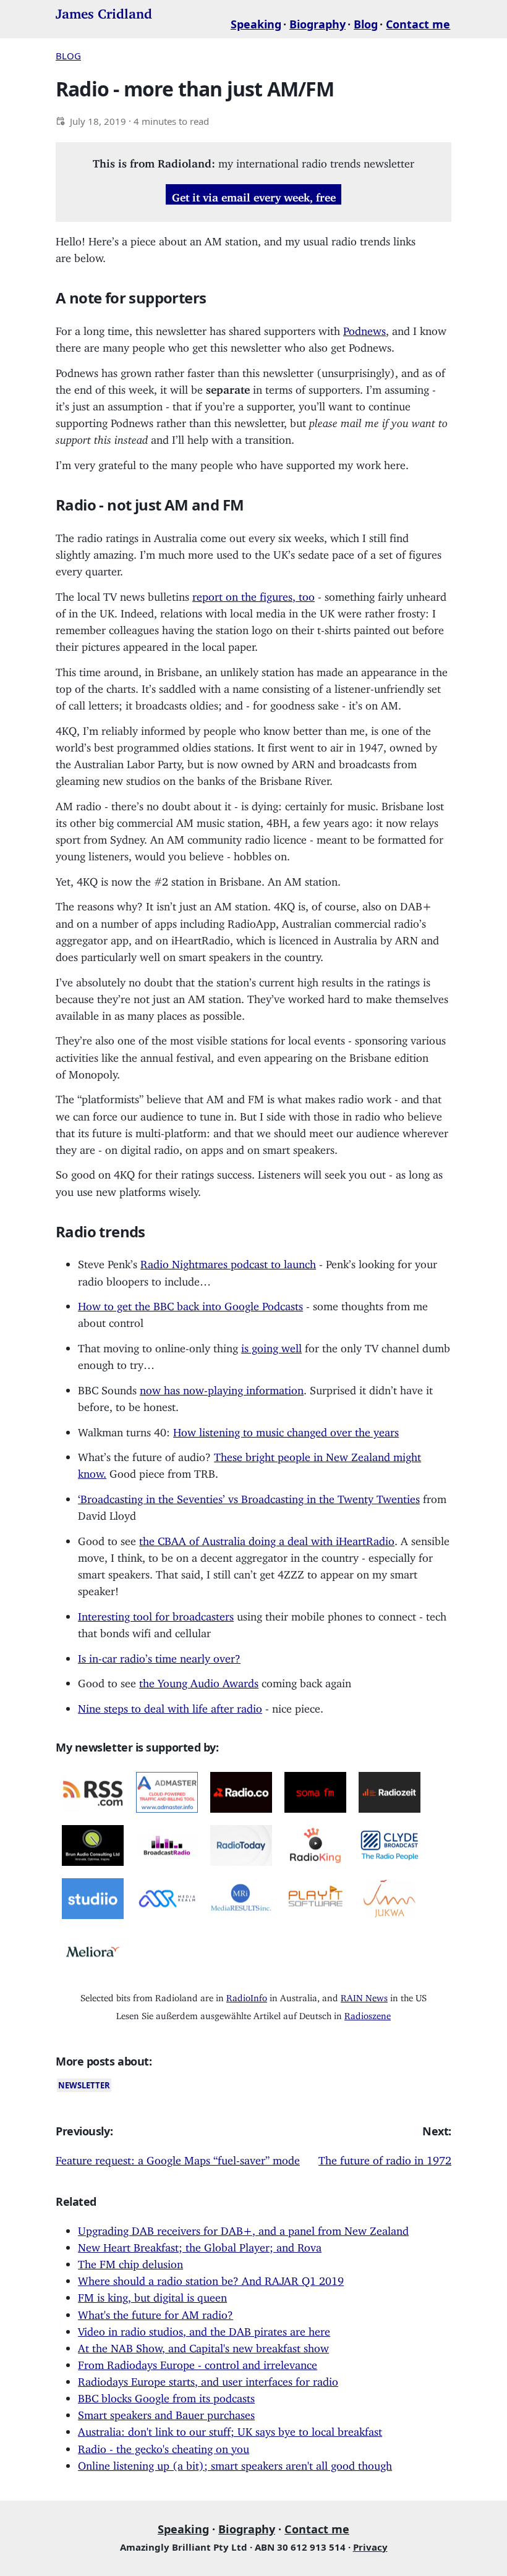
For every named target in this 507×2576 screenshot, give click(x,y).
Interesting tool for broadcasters (156, 1614)
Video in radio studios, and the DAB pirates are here (204, 2329)
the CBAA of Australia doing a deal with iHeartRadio (267, 1538)
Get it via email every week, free (254, 194)
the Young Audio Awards (199, 1680)
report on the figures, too (253, 594)
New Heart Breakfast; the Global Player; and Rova (200, 2245)
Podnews (364, 328)
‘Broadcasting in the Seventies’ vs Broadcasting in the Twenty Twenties (249, 1496)
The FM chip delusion (130, 2261)
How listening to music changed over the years (286, 1430)
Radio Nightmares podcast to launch (228, 1261)
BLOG (68, 56)
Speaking (256, 24)
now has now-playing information (222, 1388)
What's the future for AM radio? (156, 2312)
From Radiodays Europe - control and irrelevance (198, 2362)
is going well (271, 1345)
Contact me (418, 24)
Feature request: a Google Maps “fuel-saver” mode (178, 2158)
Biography (317, 24)
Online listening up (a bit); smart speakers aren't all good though (235, 2463)
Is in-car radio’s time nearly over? (159, 1656)
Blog (366, 24)
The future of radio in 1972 (385, 2158)
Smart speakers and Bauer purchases (166, 2412)
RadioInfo (247, 1995)
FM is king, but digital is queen (152, 2295)
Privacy (370, 2547)
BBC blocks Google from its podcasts (166, 2396)
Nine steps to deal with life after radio (170, 1706)
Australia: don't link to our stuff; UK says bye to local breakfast (230, 2429)
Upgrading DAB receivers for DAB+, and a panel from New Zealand (243, 2228)
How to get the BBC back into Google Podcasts (190, 1303)
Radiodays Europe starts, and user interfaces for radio (208, 2379)
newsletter (84, 2085)
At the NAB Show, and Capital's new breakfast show (203, 2345)
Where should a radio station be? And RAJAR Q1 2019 (211, 2278)
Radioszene (368, 2013)
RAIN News (364, 1995)
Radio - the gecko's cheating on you (164, 2446)
